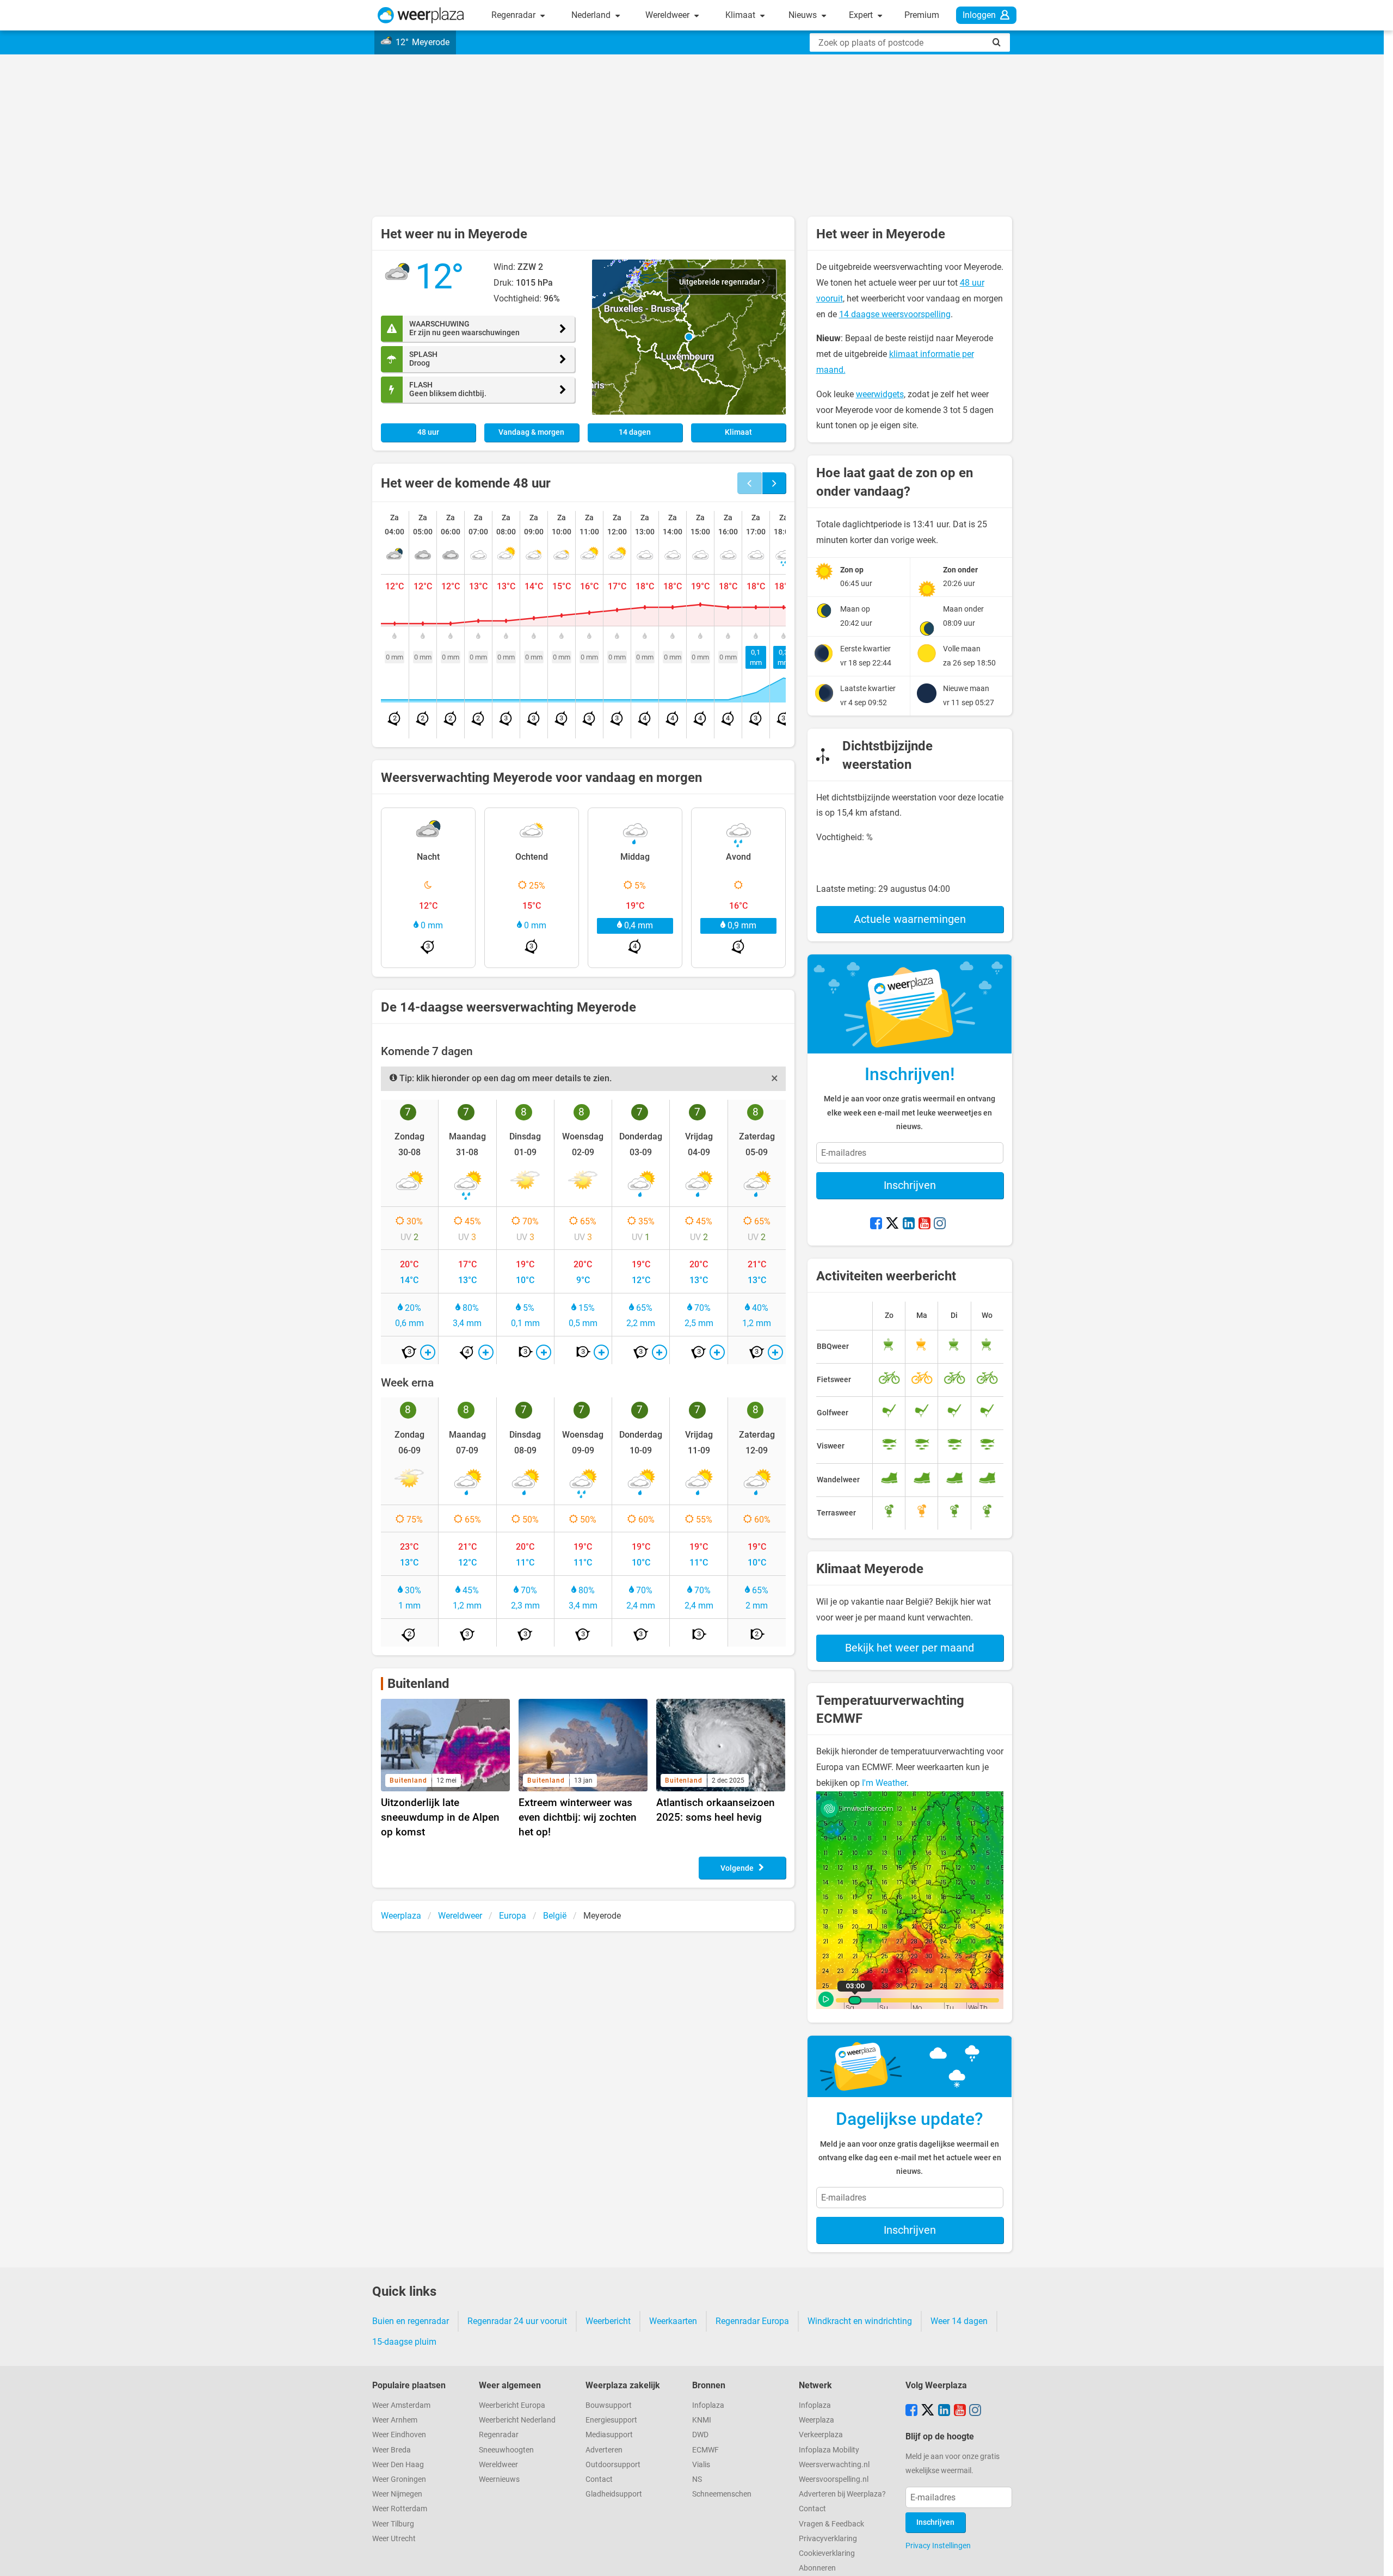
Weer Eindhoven (399, 2435)
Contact (599, 2479)
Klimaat (741, 15)
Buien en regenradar (411, 2321)
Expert (862, 15)
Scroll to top (1376, 2559)
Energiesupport (611, 2420)
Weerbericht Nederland (517, 2420)
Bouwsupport (609, 2405)
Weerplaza (816, 2420)
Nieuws (804, 15)
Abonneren (817, 2568)
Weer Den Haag (398, 2465)
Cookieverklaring (827, 2553)
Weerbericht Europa (512, 2405)
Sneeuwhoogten (506, 2450)
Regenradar (514, 15)
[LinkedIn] (909, 1224)
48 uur (428, 432)
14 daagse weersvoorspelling (895, 314)
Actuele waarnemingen (910, 919)
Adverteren (604, 2450)
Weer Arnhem (395, 2420)
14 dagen (635, 432)
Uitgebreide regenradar (720, 282)
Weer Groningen (399, 2479)
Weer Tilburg (393, 2524)
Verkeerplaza (821, 2435)
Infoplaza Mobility (829, 2450)
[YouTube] (924, 1224)
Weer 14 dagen (959, 2321)
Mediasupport (609, 2435)
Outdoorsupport (613, 2465)
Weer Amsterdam (401, 2405)
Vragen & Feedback (831, 2524)
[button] (689, 337)
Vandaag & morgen (531, 432)
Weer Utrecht (394, 2539)
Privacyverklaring (828, 2539)
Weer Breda (392, 2450)
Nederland (592, 15)
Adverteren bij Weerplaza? (842, 2494)
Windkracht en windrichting (860, 2321)
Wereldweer (668, 15)
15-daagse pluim (404, 2342)
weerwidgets (880, 394)
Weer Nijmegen (397, 2494)
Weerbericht (608, 2321)
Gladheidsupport (614, 2494)
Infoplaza (708, 2405)
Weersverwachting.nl (834, 2465)
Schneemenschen (722, 2494)
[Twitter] (892, 1224)
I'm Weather (884, 1783)
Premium (922, 15)
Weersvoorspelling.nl (834, 2479)
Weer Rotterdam (400, 2509)
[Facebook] (876, 1224)
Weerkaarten (673, 2321)
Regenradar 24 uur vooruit (517, 2321)
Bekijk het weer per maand (910, 1648)
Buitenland (418, 1684)
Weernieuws (499, 2479)
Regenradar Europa (752, 2321)
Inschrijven (910, 1185)
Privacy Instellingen (938, 2546)
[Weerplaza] (421, 15)
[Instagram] (940, 1224)
